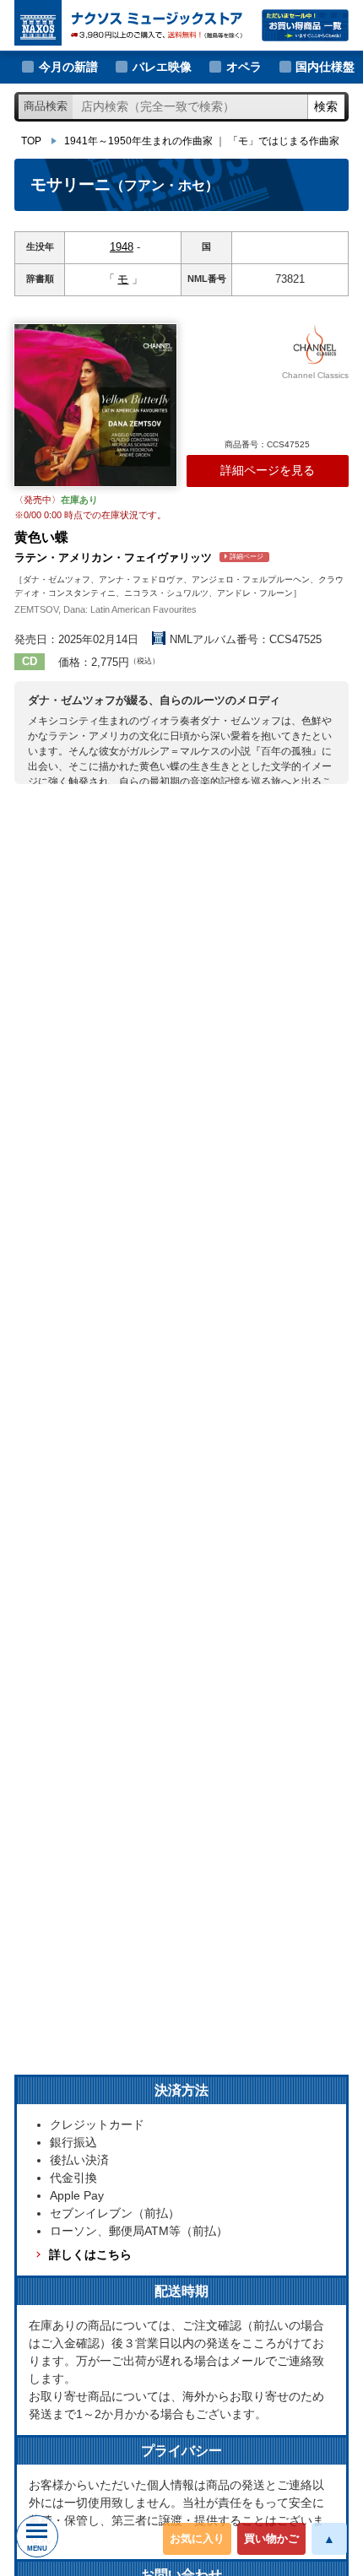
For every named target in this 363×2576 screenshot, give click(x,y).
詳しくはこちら (90, 2254)
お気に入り (197, 2538)
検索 (326, 106)
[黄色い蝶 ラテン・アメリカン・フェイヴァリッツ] (95, 405)
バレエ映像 (162, 67)
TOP (31, 141)
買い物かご (271, 2538)
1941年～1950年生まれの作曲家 (138, 141)
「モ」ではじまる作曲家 (284, 141)
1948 (122, 247)
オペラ (244, 67)
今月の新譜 (68, 67)
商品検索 (46, 106)
